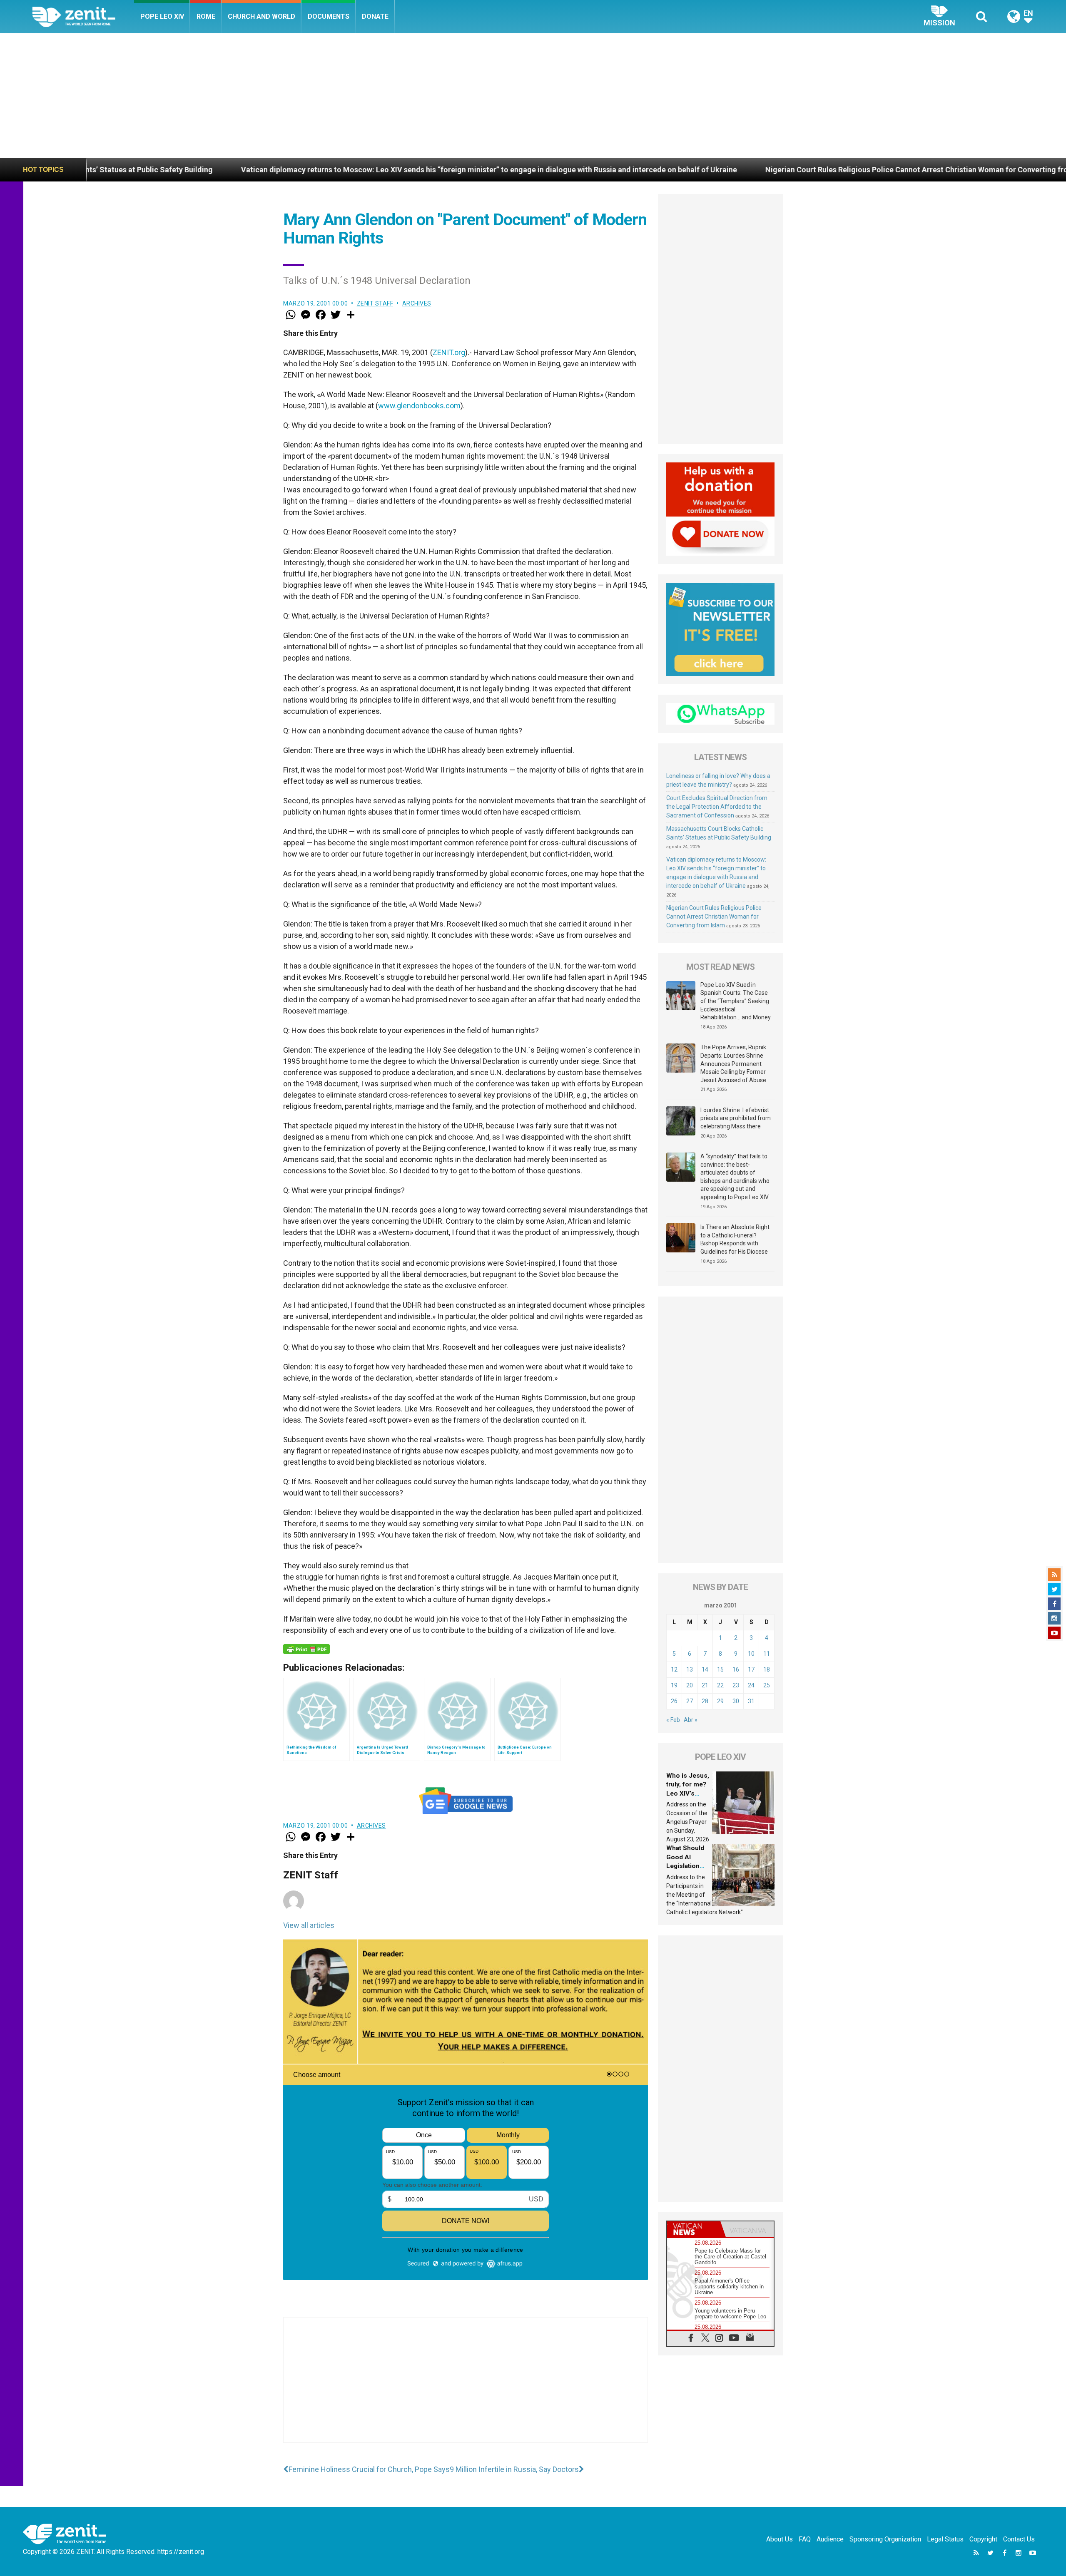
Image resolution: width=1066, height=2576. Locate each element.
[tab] (694, 2229)
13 (690, 1669)
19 (674, 1685)
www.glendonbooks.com (419, 406)
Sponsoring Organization (885, 2539)
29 (720, 1701)
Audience (830, 2539)
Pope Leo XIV (162, 16)
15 (720, 1669)
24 (751, 1685)
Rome (206, 16)
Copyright (983, 2539)
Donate (375, 16)
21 (705, 1685)
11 (767, 1654)
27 (690, 1701)
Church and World (262, 16)
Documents (329, 16)
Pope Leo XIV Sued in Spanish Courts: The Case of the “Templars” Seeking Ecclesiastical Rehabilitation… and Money (736, 1001)
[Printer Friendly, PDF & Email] (306, 1649)
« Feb (673, 1720)
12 (674, 1669)
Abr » (691, 1720)
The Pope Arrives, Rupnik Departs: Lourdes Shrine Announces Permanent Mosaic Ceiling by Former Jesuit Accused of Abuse (733, 1063)
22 (720, 1685)
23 (736, 1685)
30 (736, 1701)
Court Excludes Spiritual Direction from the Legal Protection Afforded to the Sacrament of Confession (717, 807)
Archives (417, 303)
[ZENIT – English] (83, 16)
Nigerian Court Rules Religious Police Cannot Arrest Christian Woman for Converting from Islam (706, 170)
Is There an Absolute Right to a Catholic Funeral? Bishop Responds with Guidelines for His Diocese (735, 1239)
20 (690, 1685)
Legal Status (945, 2539)
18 (767, 1669)
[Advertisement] (533, 96)
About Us (780, 2539)
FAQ (805, 2539)
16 (736, 1669)
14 (705, 1669)
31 (751, 1701)
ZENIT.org (449, 352)
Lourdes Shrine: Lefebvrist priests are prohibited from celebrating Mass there (736, 1118)
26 (674, 1701)
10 (751, 1654)
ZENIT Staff (375, 303)
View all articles (309, 1925)
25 (767, 1685)
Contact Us (1019, 2539)
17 (751, 1669)
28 (705, 1701)
